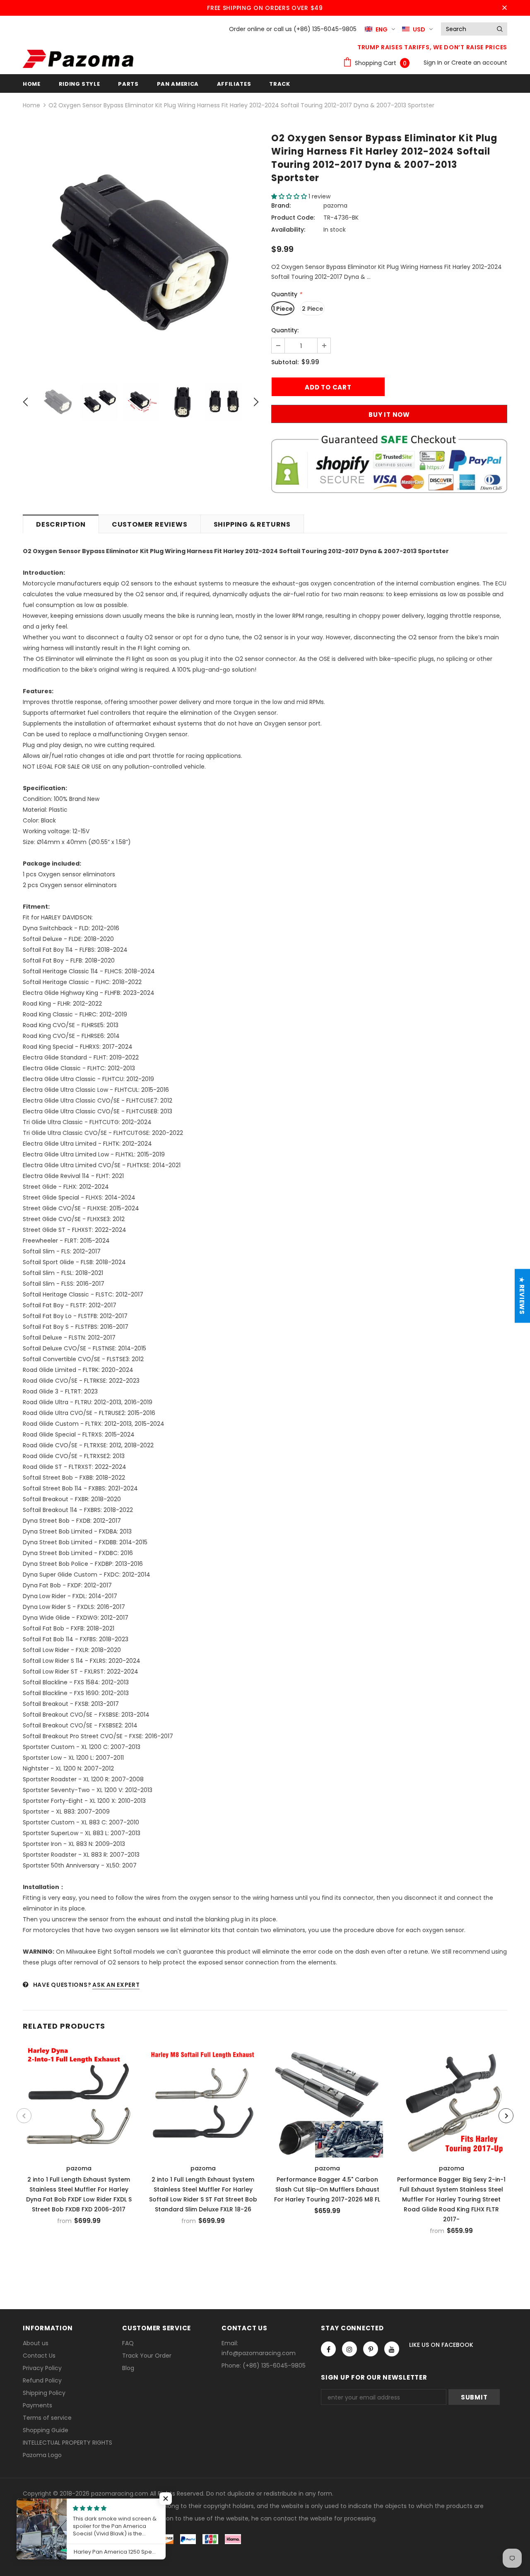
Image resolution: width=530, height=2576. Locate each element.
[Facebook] (328, 2349)
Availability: (288, 230)
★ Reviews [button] (522, 1296)
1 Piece (283, 309)
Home (31, 105)
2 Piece (312, 309)
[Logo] (78, 59)
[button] (290, 196)
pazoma (335, 206)
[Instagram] (349, 2349)
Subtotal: (285, 362)
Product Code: (293, 218)
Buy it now (389, 415)
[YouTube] (392, 2349)
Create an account (479, 63)
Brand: (281, 206)
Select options (79, 2099)
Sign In (434, 63)
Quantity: (285, 330)
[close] (504, 8)
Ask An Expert (116, 1985)
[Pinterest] (371, 2349)
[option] (141, 253)
